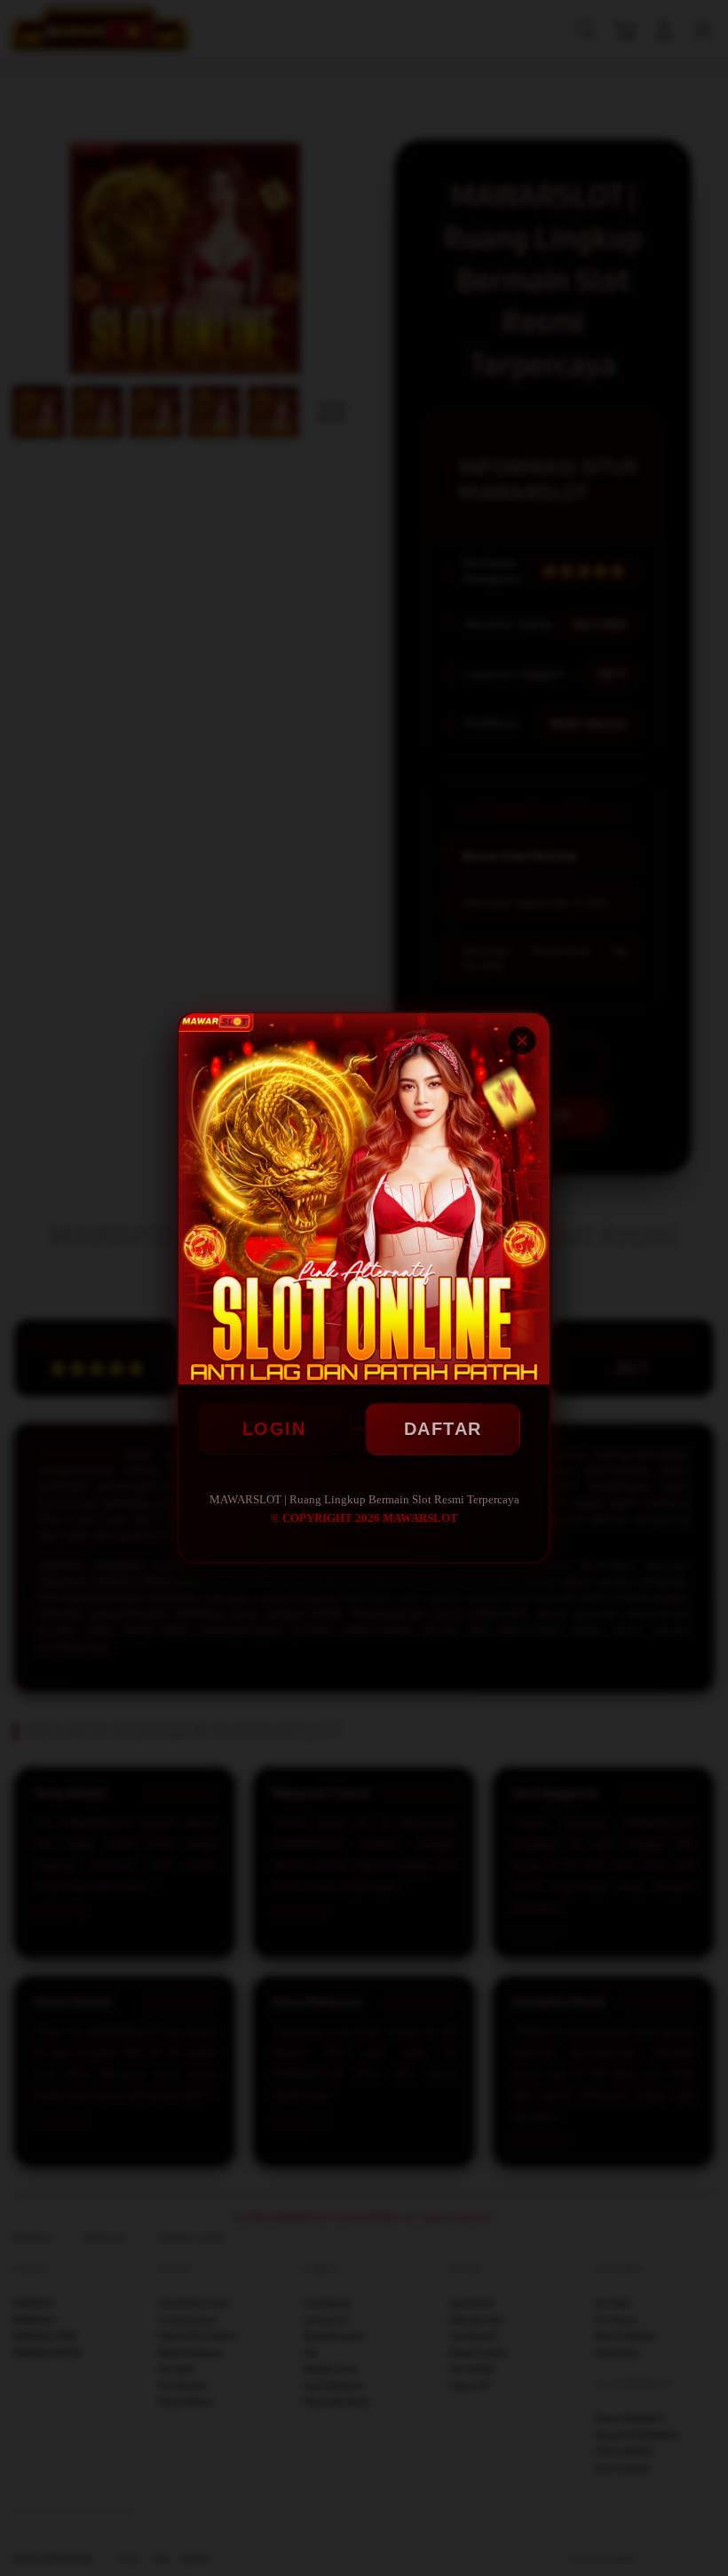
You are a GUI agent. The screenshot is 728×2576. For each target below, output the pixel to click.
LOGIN (274, 1429)
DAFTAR (443, 1429)
